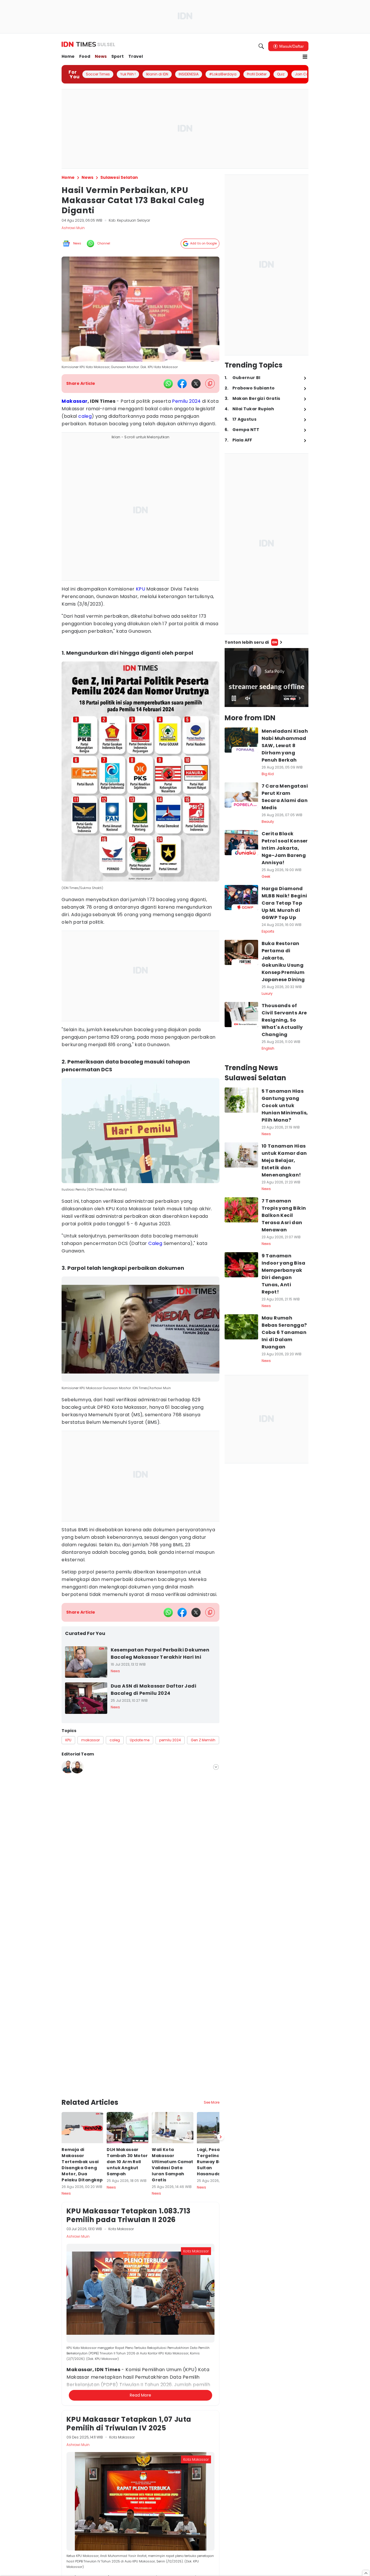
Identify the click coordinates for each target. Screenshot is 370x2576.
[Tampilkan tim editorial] (216, 1767)
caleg (85, 416)
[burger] (305, 57)
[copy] (210, 384)
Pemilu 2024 (186, 401)
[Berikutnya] (221, 2061)
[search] (261, 46)
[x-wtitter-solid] (196, 384)
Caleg (155, 1243)
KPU (140, 589)
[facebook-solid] (182, 384)
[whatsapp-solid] (168, 384)
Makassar (74, 401)
